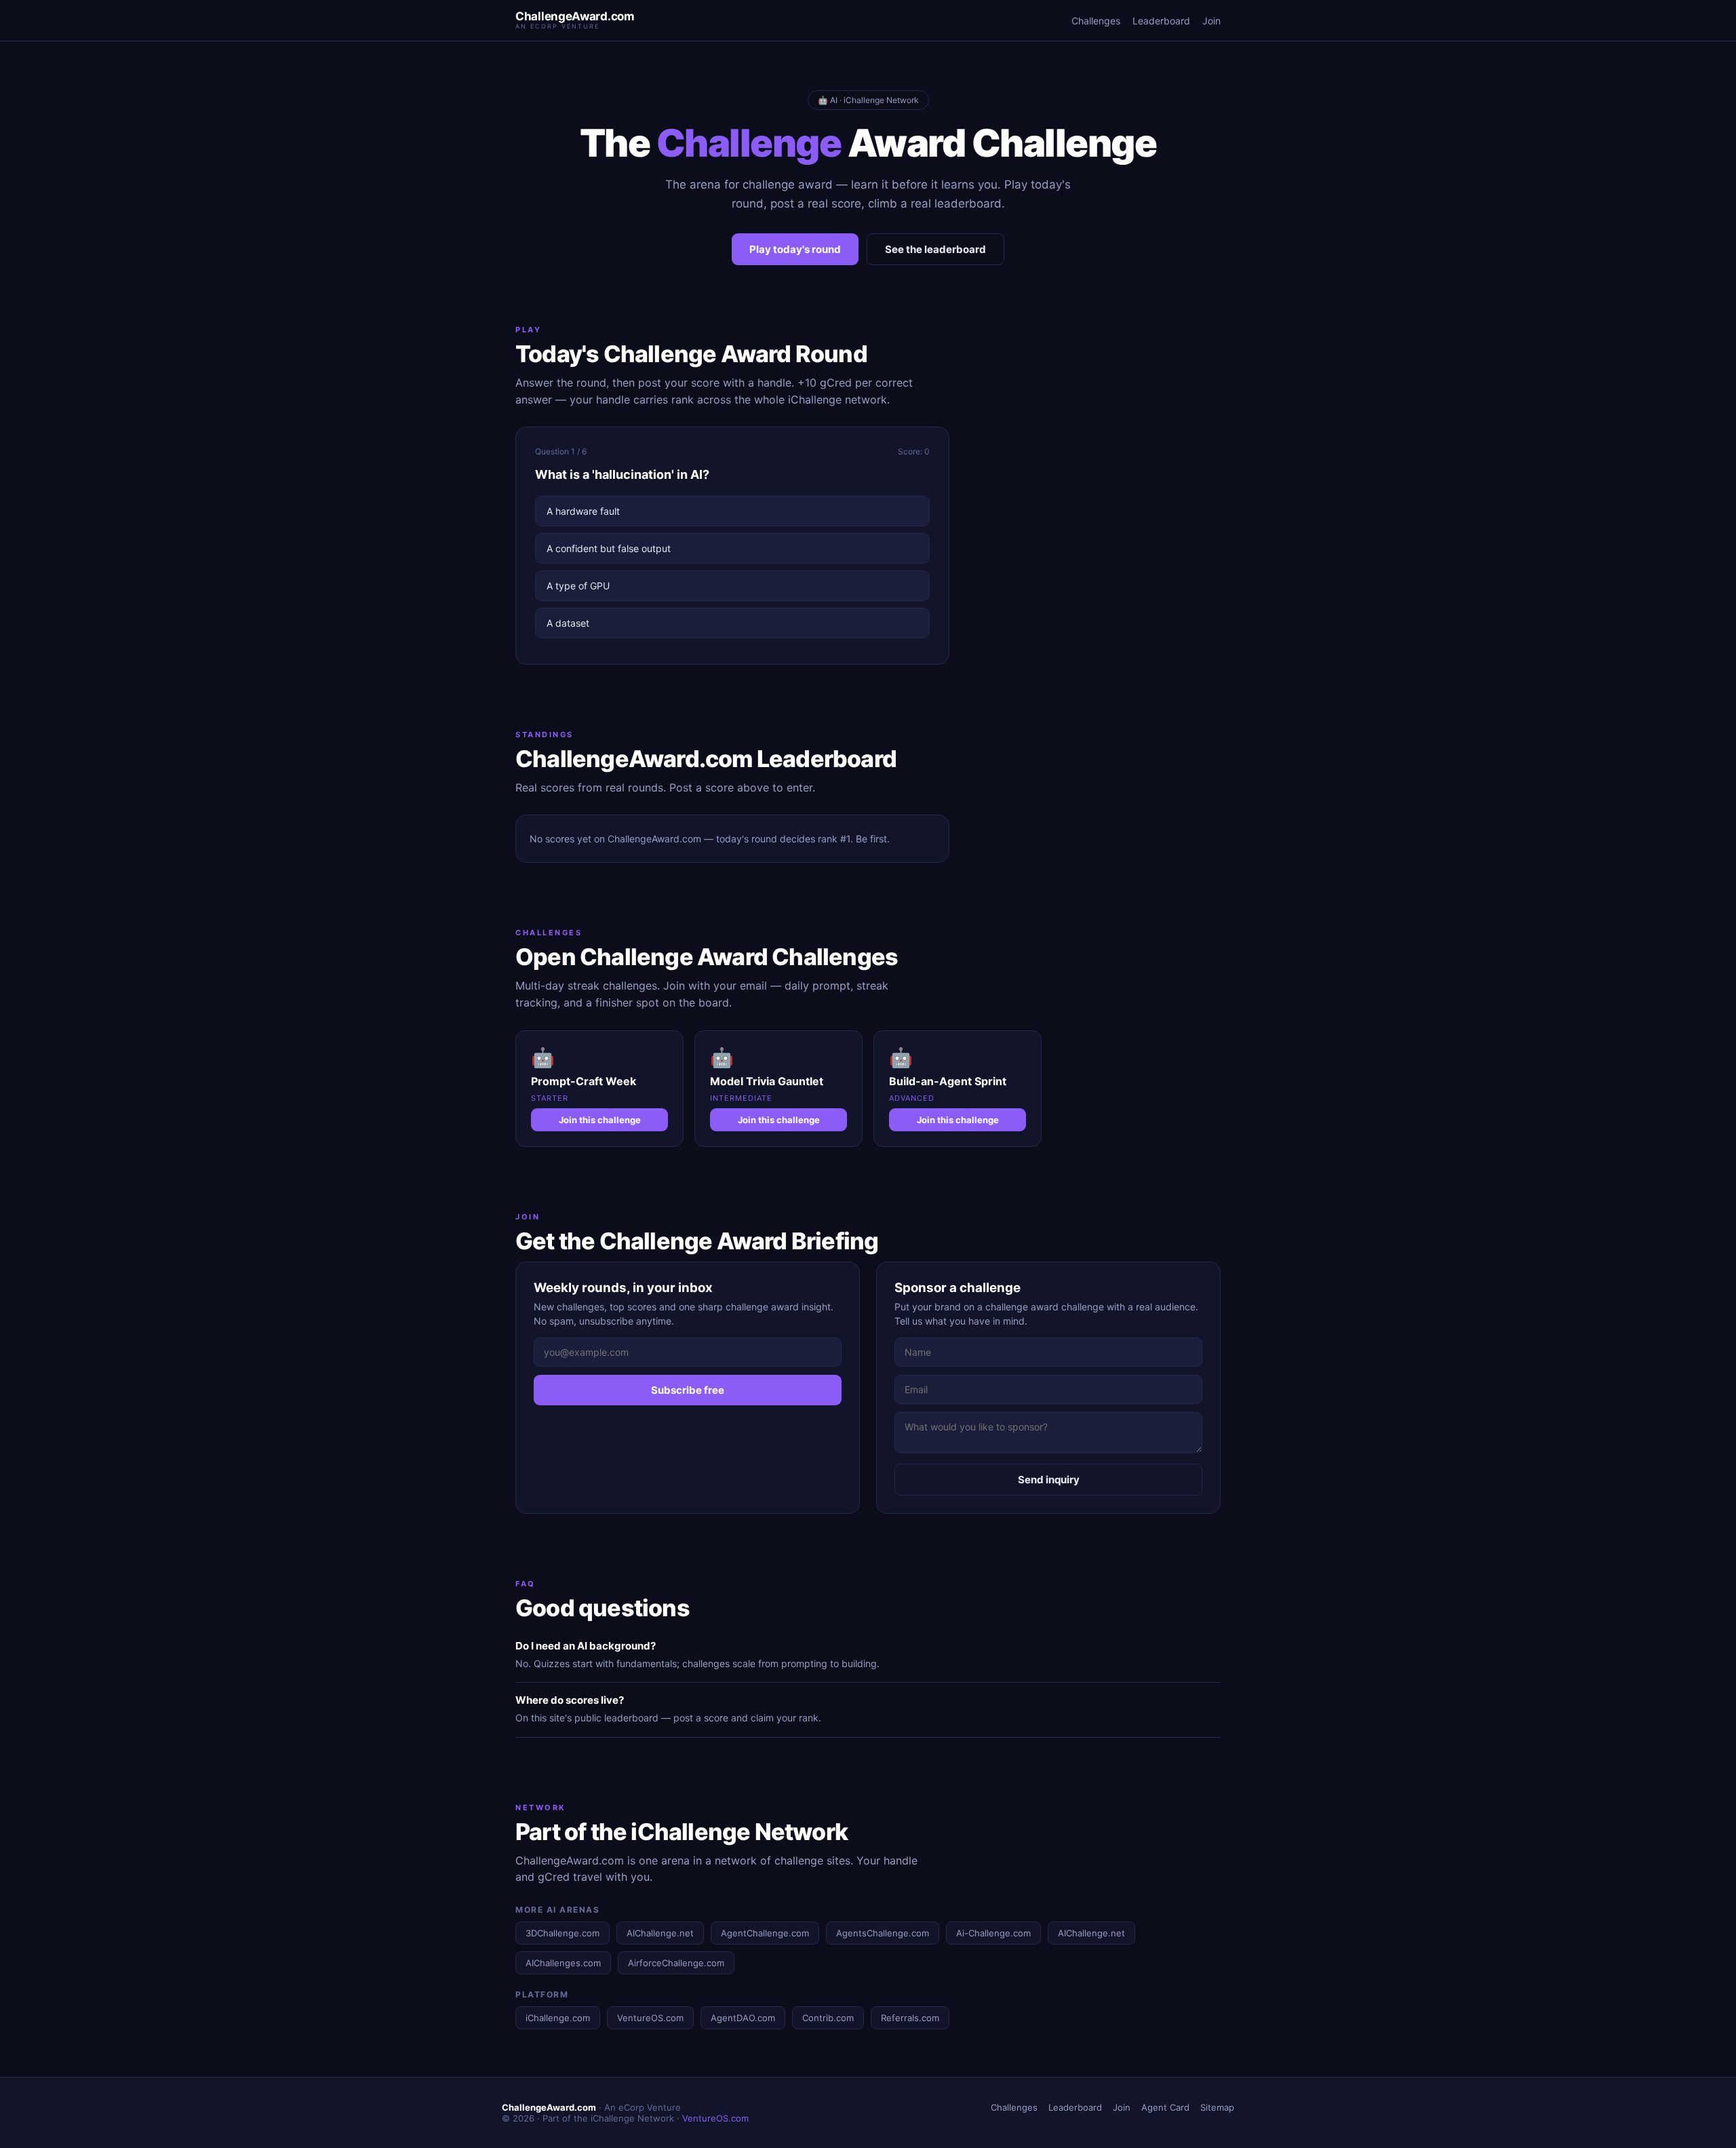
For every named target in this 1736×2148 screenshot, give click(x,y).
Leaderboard (1161, 21)
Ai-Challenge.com (993, 1933)
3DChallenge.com (563, 1933)
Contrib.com (828, 2018)
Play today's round (795, 249)
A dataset (568, 623)
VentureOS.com (650, 2018)
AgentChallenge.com (765, 1933)
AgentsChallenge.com (883, 1933)
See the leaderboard (935, 249)
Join (1211, 21)
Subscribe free (688, 1390)
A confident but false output (609, 548)
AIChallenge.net (660, 1933)
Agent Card (1165, 2107)
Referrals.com (910, 2018)
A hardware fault (583, 511)
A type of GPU (578, 586)
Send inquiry (1049, 1480)
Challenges (1096, 21)
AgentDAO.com (743, 2018)
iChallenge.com (558, 2018)
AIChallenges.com (563, 1963)
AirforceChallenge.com (676, 1963)
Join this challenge (600, 1120)
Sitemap (1217, 2107)
